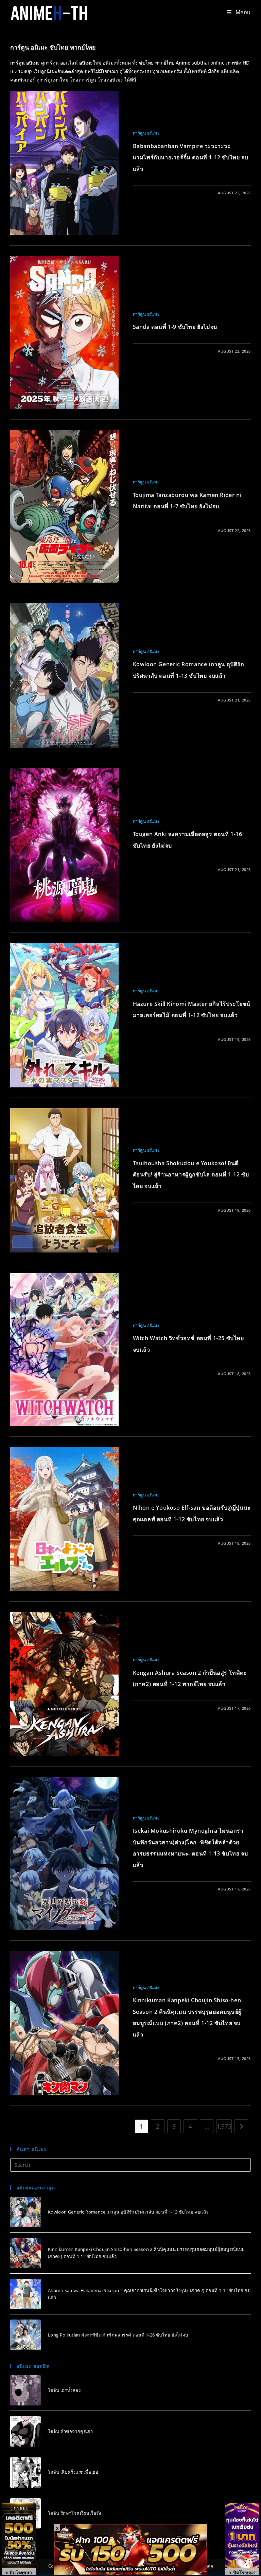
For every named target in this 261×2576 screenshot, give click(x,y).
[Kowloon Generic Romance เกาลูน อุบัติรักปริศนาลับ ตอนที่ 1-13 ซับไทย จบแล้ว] (25, 2212)
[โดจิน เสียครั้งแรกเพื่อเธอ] (25, 2472)
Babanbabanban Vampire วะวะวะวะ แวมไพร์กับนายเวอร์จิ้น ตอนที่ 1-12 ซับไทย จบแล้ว (191, 157)
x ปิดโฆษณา (19, 2572)
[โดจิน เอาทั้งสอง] (25, 2391)
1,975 (224, 2126)
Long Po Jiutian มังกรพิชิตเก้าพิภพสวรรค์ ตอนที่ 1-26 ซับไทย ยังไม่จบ (118, 2335)
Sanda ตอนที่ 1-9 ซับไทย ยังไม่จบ (175, 327)
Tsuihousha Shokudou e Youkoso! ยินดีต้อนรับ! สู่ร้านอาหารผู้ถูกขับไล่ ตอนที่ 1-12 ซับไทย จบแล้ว (191, 1175)
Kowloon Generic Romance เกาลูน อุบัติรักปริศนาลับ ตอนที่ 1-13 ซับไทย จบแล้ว (128, 2212)
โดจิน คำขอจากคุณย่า (71, 2431)
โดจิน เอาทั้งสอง (64, 2390)
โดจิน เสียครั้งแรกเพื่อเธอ (73, 2472)
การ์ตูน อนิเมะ (146, 133)
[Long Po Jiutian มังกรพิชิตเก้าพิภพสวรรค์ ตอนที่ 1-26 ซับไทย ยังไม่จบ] (25, 2335)
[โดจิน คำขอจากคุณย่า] (25, 2431)
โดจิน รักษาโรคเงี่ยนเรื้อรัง (74, 2513)
